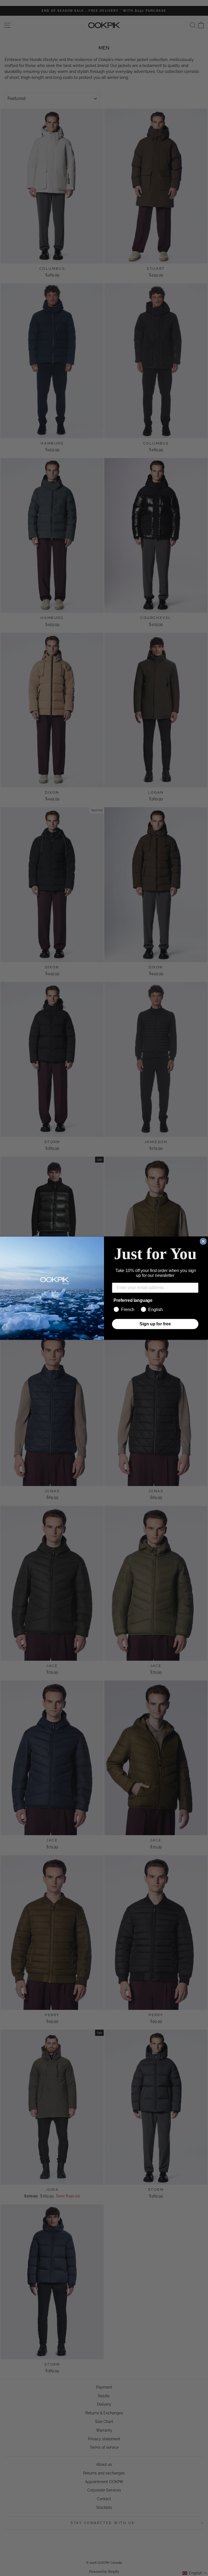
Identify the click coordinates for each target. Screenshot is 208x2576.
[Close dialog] (203, 1241)
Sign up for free (155, 1324)
